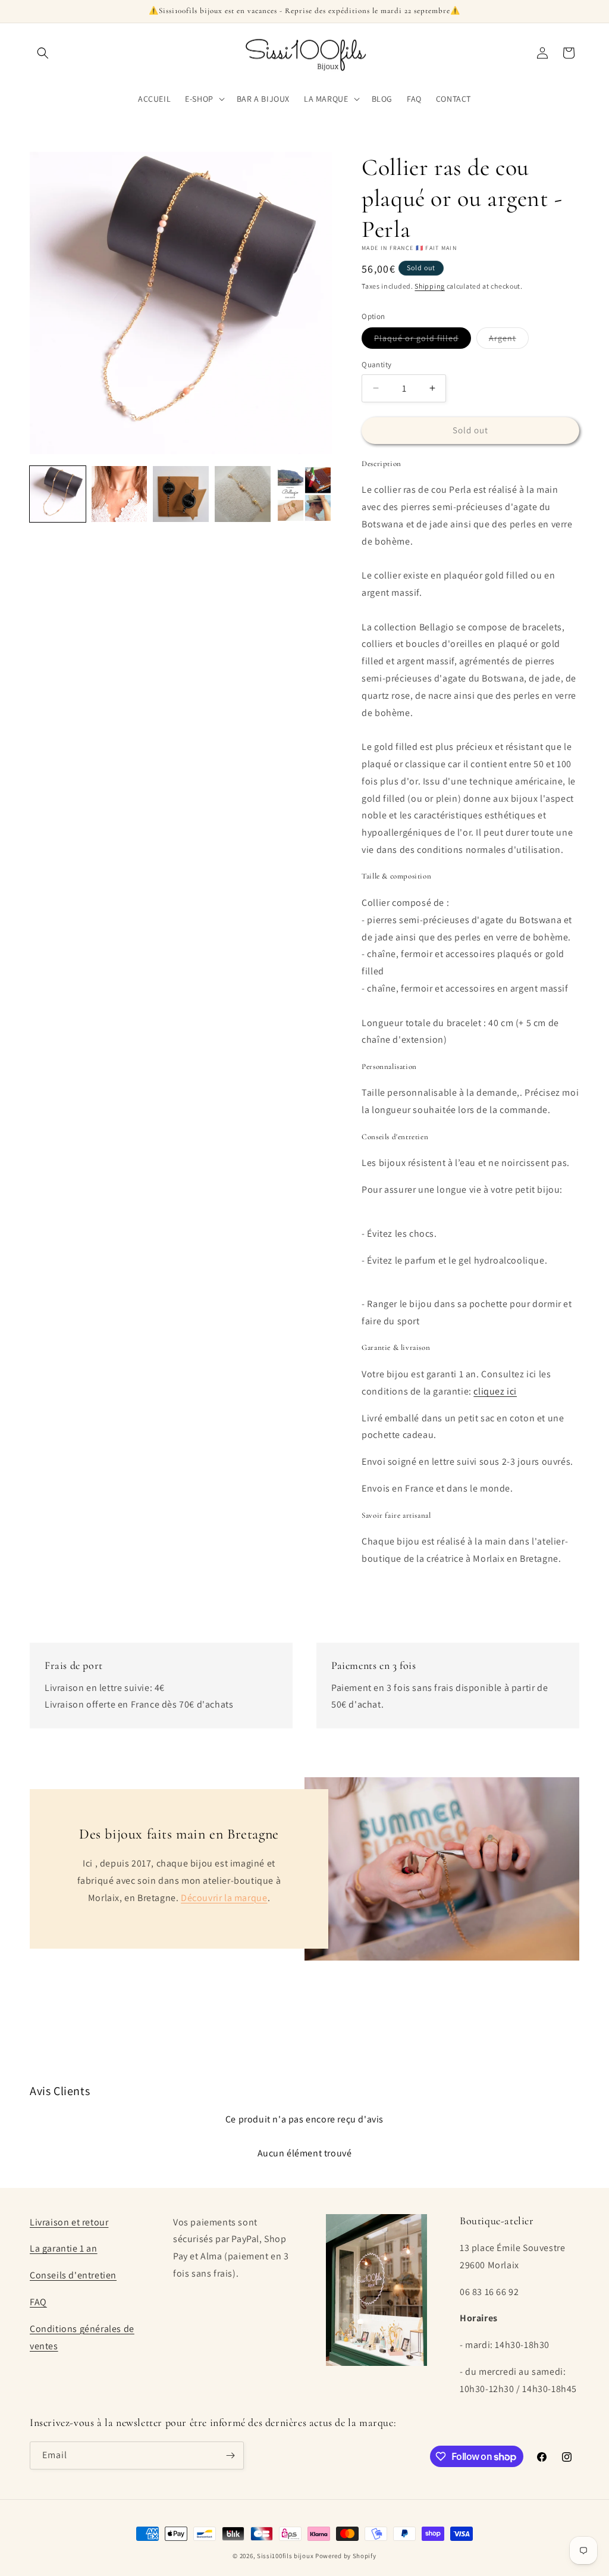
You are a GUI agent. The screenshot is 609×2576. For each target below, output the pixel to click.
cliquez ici (495, 1391)
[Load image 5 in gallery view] (304, 494)
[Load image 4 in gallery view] (243, 494)
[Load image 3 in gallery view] (181, 494)
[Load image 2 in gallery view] (120, 494)
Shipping (430, 286)
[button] (43, 53)
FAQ (38, 2302)
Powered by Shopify (346, 2556)
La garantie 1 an (64, 2248)
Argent (509, 340)
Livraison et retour (69, 2222)
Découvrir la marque (224, 1898)
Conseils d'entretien (73, 2275)
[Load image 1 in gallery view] (58, 494)
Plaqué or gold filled (423, 340)
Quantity (376, 365)
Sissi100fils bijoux (285, 2556)
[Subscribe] (230, 2455)
